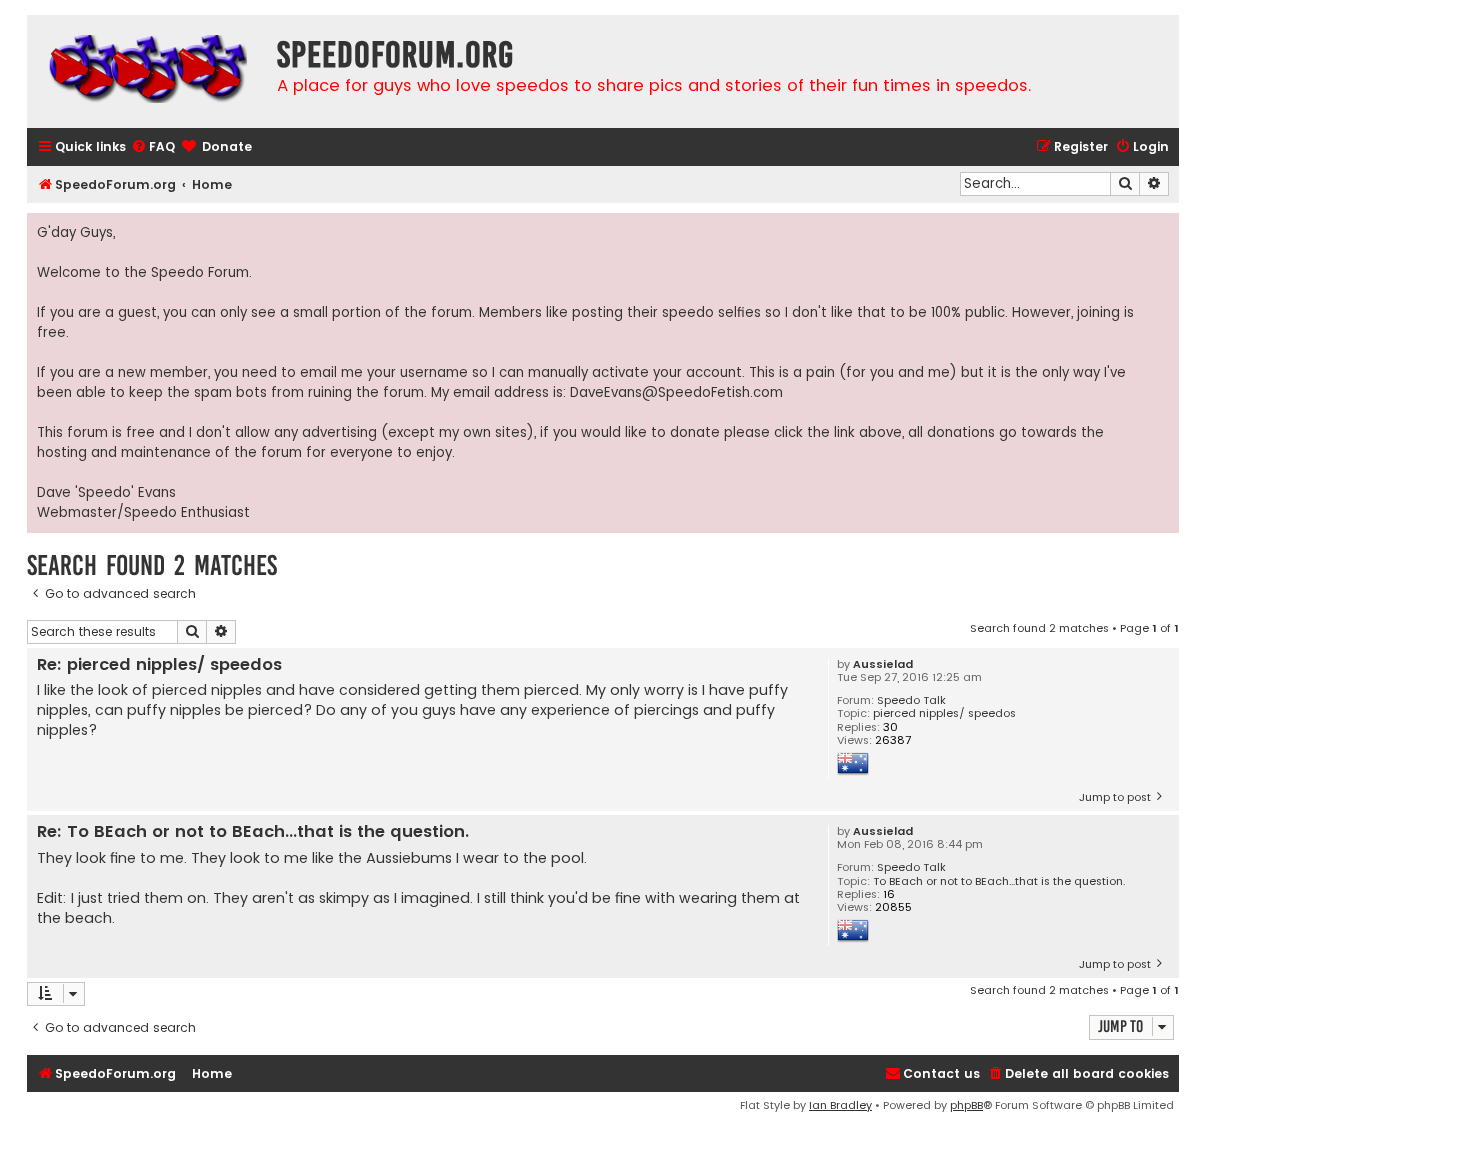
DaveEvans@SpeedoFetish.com (676, 392)
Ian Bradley (840, 1105)
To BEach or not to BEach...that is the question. (999, 881)
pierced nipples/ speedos (944, 713)
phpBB (966, 1105)
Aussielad (883, 664)
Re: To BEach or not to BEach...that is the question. (253, 832)
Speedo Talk (911, 700)
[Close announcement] (1163, 229)
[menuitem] (153, 147)
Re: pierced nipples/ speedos (159, 665)
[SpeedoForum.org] (147, 71)
